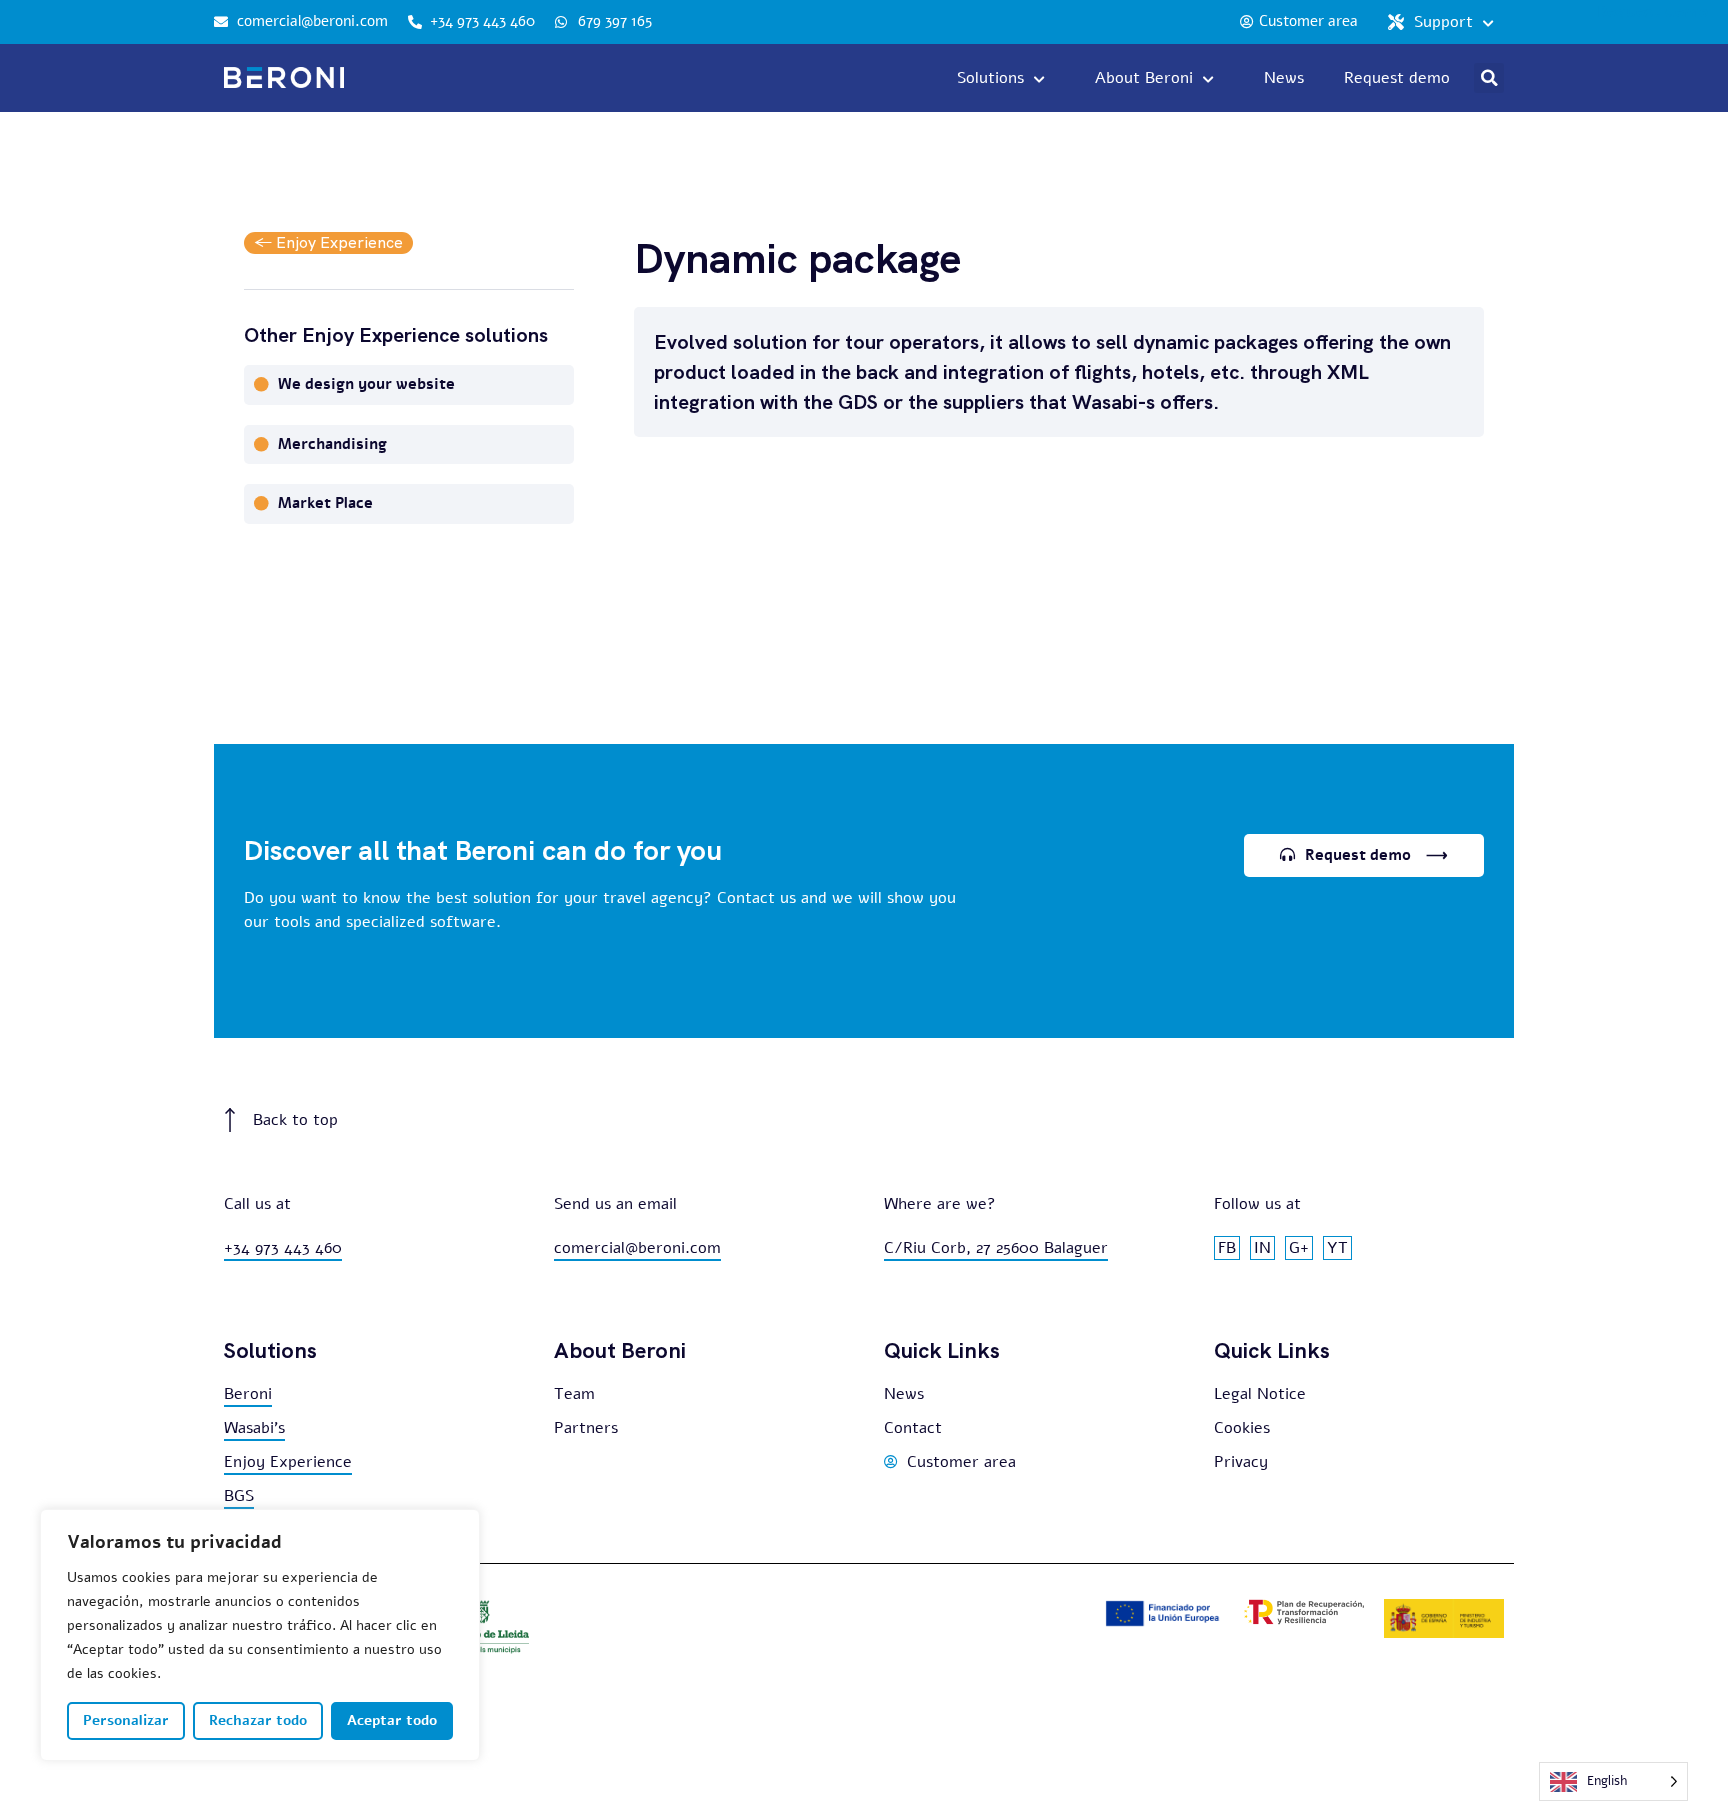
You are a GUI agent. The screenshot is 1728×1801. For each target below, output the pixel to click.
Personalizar (126, 1720)
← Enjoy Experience (328, 242)
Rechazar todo (258, 1720)
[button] (1489, 78)
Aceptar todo (392, 1720)
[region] (260, 1635)
